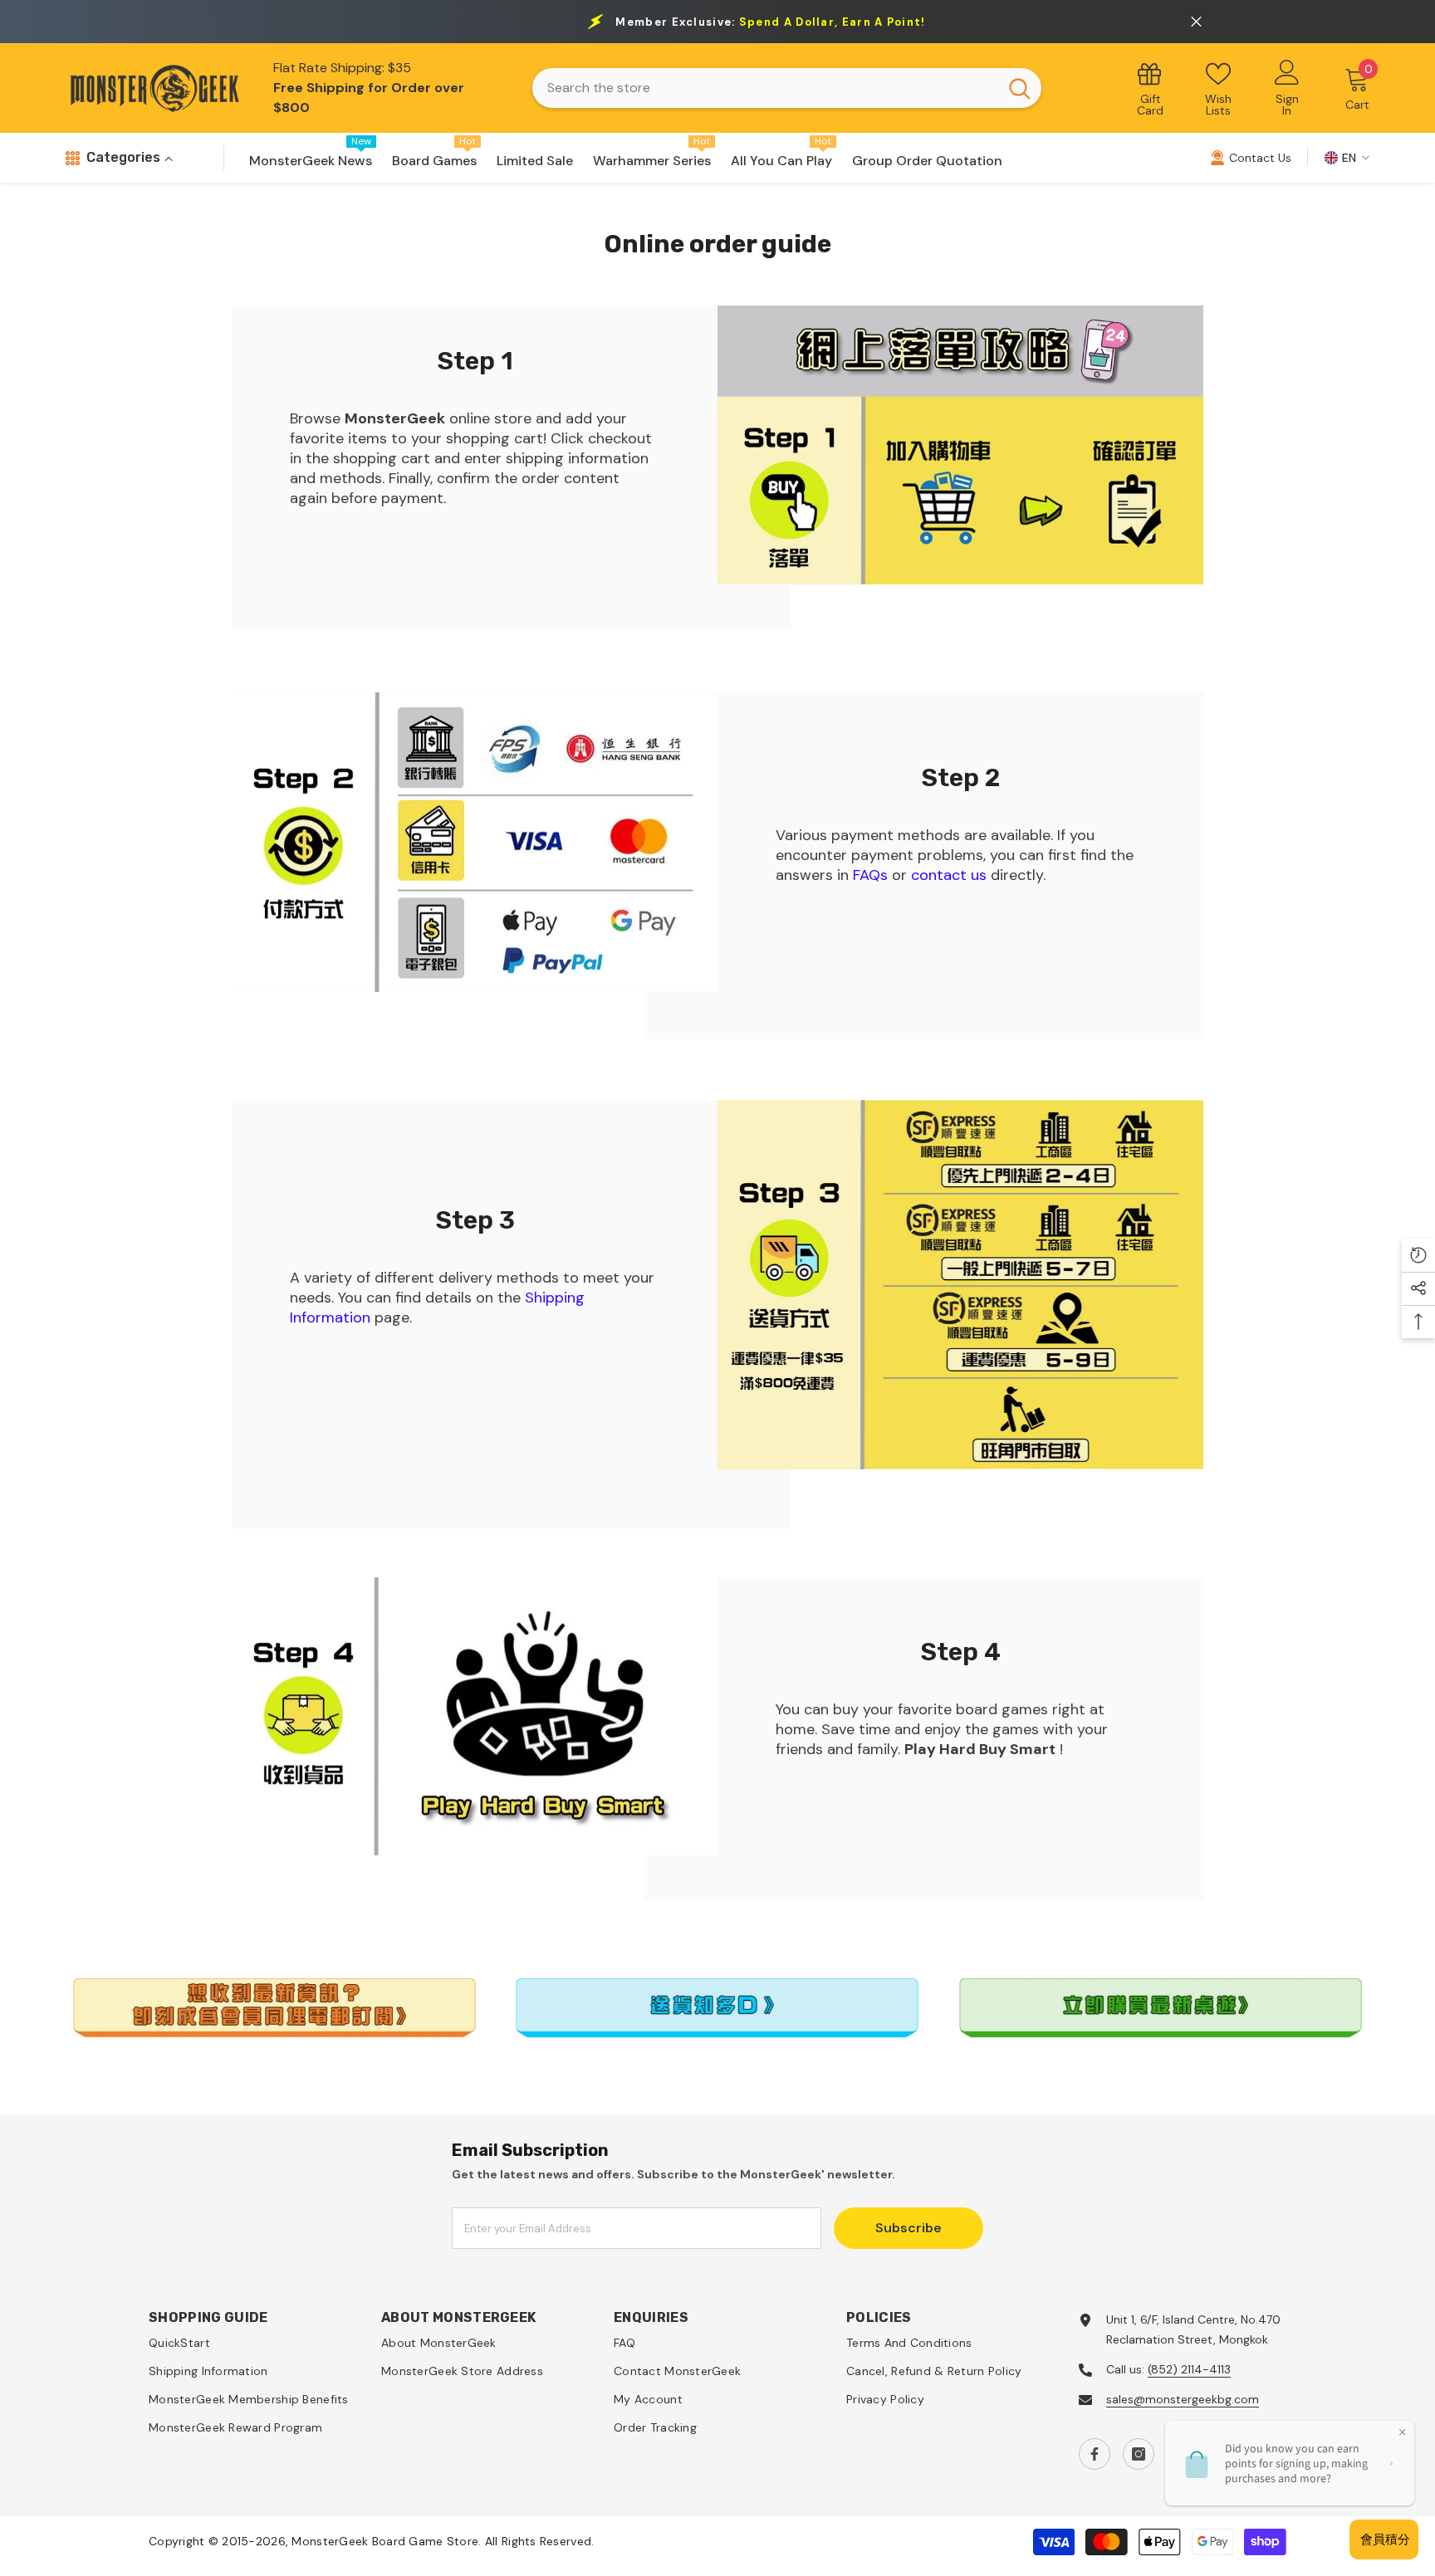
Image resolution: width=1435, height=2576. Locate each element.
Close (1196, 22)
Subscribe (909, 2228)
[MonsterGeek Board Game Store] (960, 1285)
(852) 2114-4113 (1189, 2369)
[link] (960, 445)
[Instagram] (1139, 2454)
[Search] (786, 88)
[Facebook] (1095, 2454)
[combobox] (765, 88)
